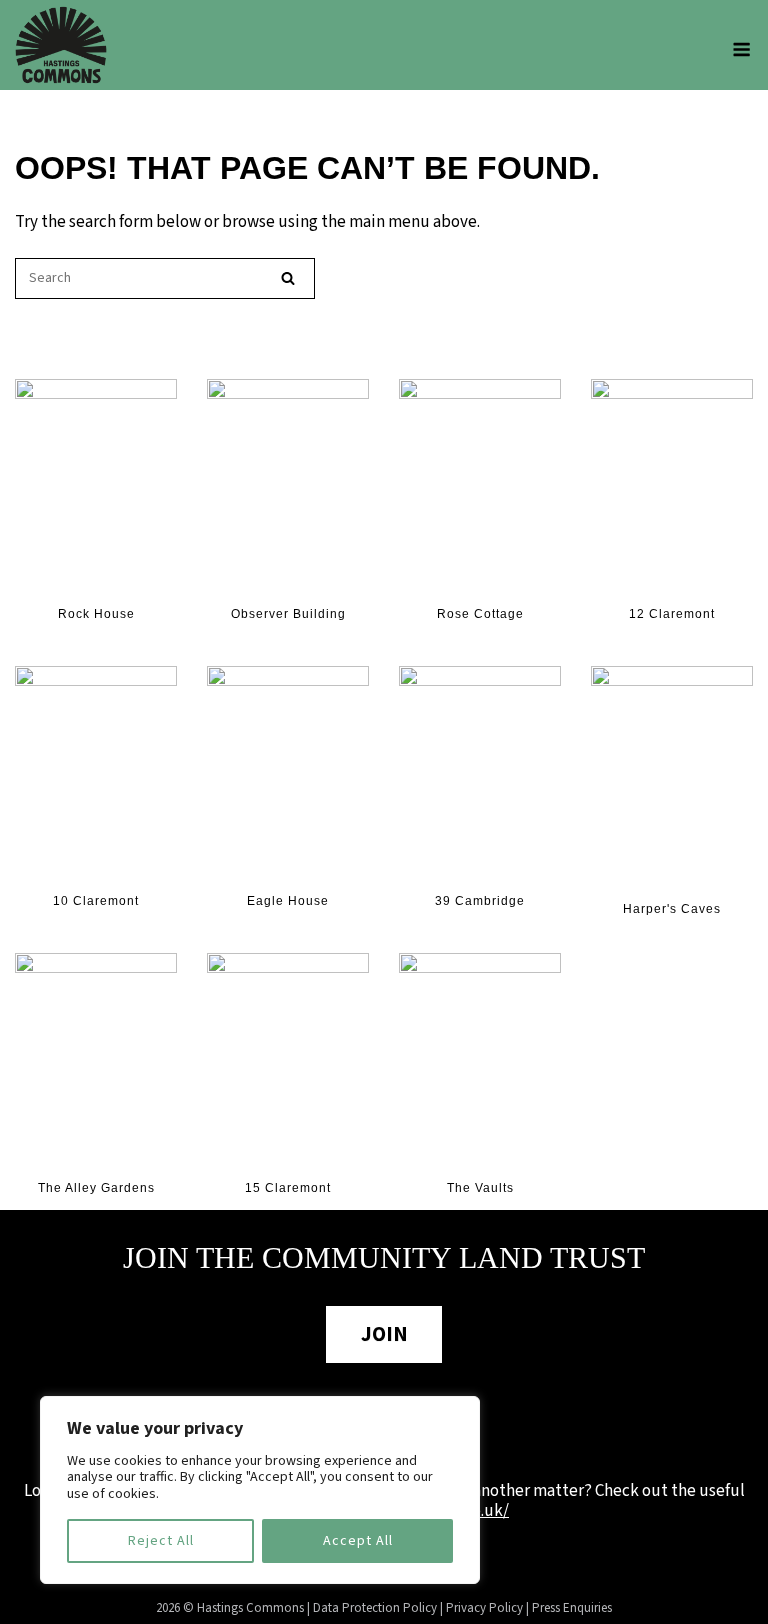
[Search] (288, 278)
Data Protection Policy (375, 1608)
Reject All (161, 1541)
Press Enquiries (572, 1608)
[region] (260, 1490)
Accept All (358, 1541)
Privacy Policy (484, 1608)
